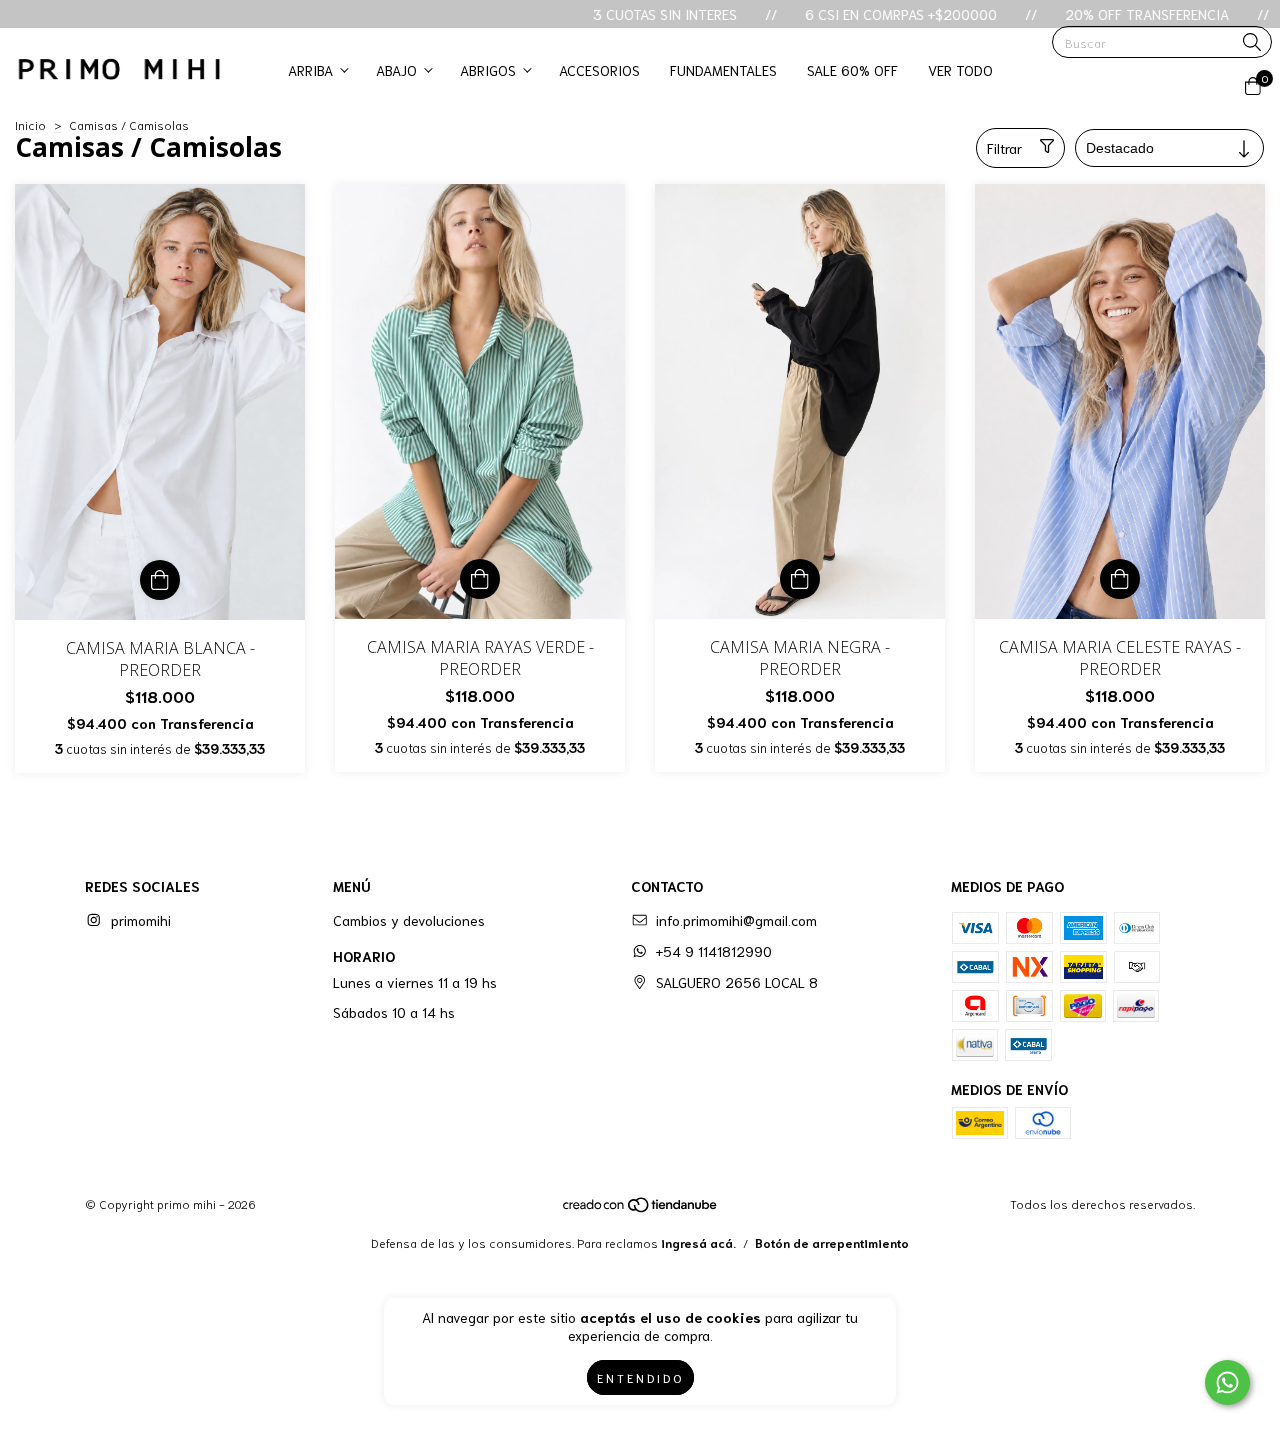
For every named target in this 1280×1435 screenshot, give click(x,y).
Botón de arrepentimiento (832, 1242)
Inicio (30, 124)
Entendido (640, 1377)
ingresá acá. (698, 1242)
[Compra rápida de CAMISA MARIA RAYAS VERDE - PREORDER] (480, 579)
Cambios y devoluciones (409, 920)
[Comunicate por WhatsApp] (1227, 1382)
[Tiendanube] (641, 1207)
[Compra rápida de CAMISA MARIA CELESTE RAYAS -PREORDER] (1120, 579)
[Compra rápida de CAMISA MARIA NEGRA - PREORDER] (800, 579)
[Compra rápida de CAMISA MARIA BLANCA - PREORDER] (160, 580)
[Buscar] (1252, 43)
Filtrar (1004, 148)
